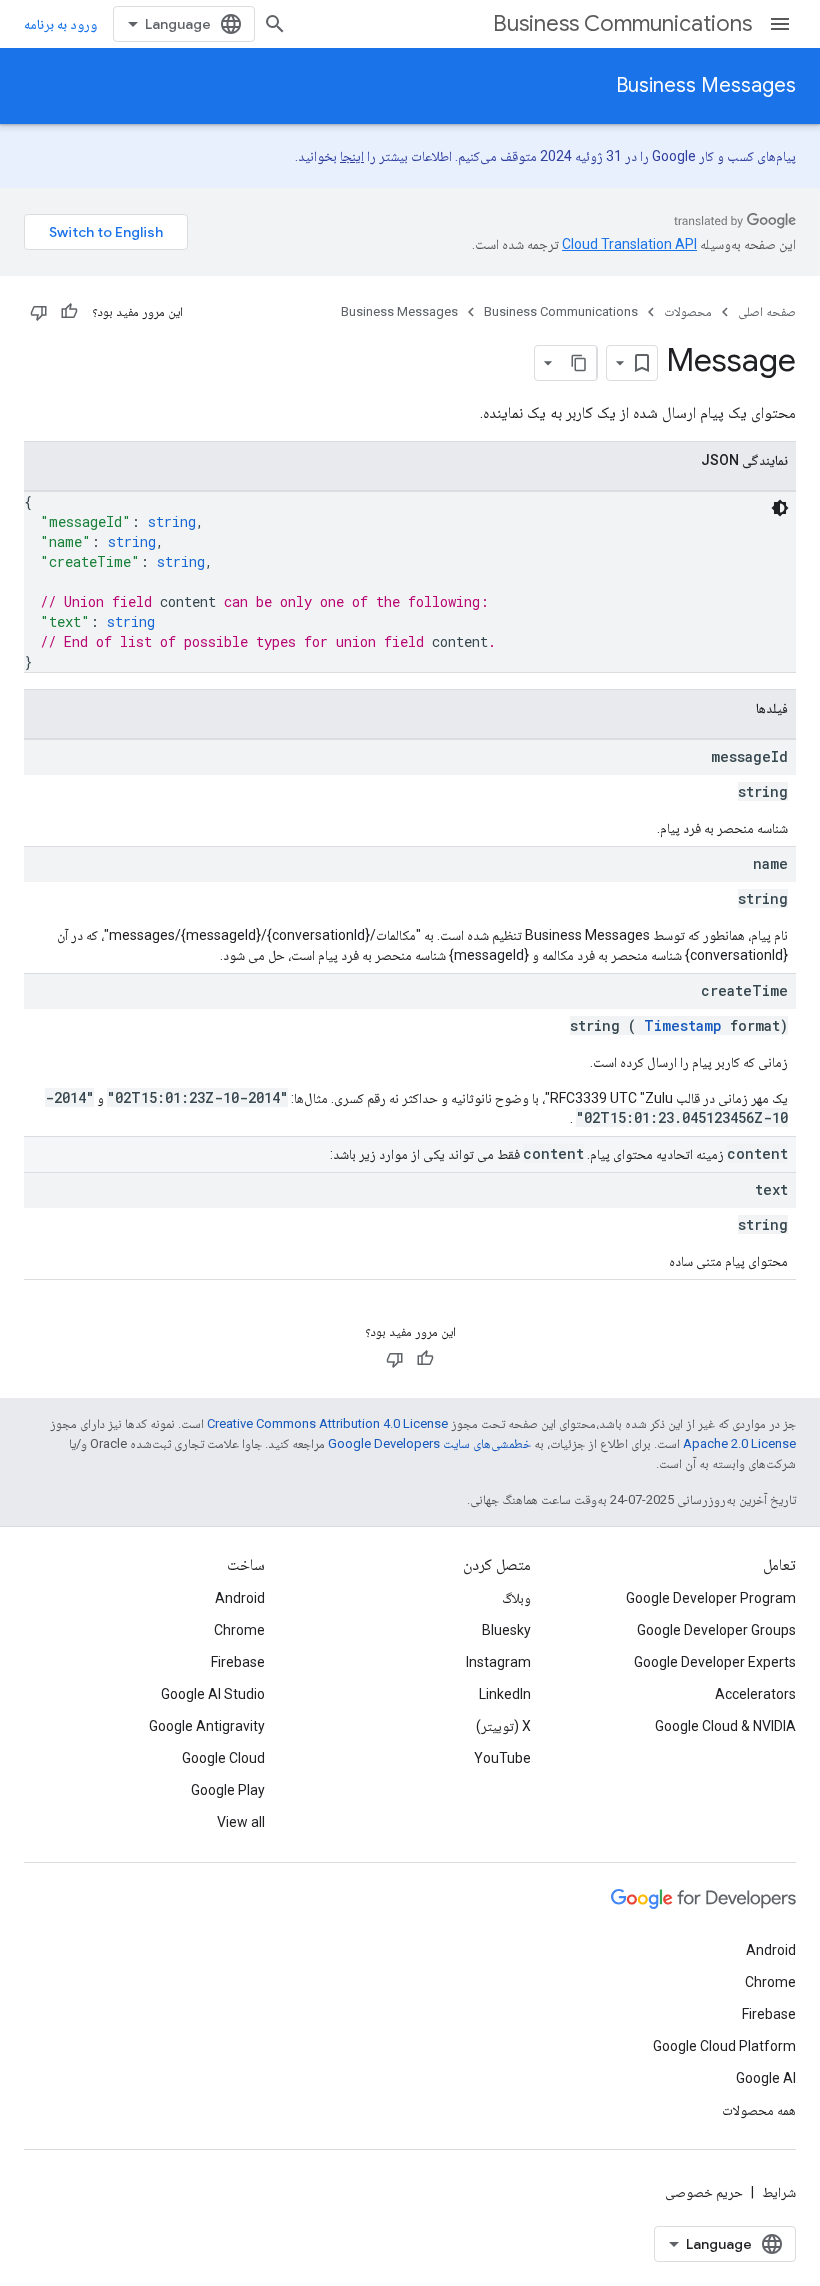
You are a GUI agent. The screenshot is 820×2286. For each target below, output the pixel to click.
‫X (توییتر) (503, 1726)
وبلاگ (516, 1598)
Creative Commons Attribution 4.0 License (327, 1423)
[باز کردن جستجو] (275, 24)
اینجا (352, 156)
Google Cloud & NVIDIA (725, 1726)
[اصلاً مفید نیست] (39, 312)
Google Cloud (223, 1758)
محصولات (688, 311)
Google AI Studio (213, 1694)
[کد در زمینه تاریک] (780, 508)
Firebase (238, 1662)
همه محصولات (759, 2110)
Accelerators (755, 1694)
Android (240, 1598)
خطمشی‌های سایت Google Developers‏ (429, 1443)
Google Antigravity (207, 1726)
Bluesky (506, 1630)
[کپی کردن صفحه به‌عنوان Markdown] (579, 363)
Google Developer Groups (716, 1630)
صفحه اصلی (767, 311)
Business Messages (706, 85)
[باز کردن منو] (780, 24)
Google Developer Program (711, 1598)
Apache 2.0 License (739, 1443)
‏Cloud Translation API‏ (629, 244)
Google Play (228, 1790)
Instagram (498, 1662)
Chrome (239, 1630)
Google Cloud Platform (724, 2046)
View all (241, 1822)
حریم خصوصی (704, 2192)
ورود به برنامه (60, 24)
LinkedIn (505, 1694)
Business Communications (622, 23)
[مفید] (69, 312)
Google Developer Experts (715, 1662)
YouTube (502, 1758)
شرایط (779, 2192)
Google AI (766, 2078)
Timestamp (683, 1025)
